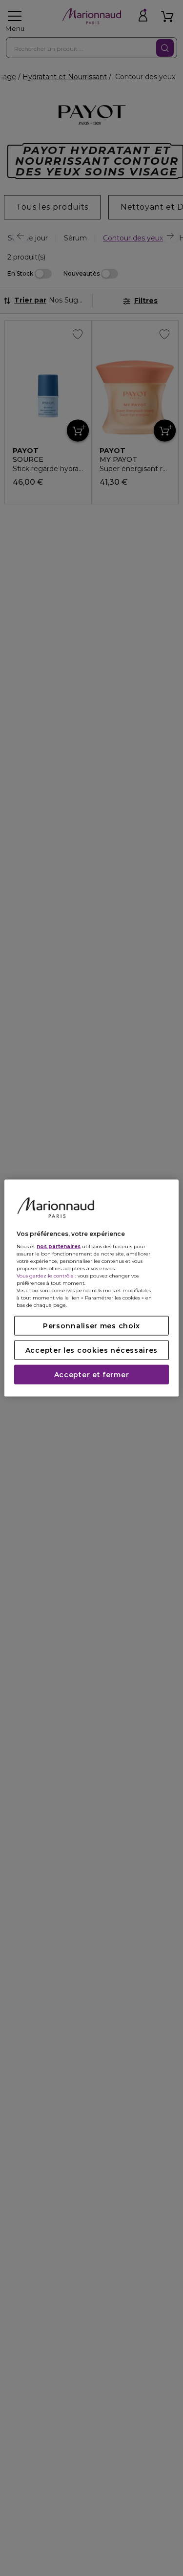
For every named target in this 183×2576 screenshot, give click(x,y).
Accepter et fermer (92, 1375)
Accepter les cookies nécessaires (91, 1350)
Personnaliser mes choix (91, 1326)
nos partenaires (59, 1246)
